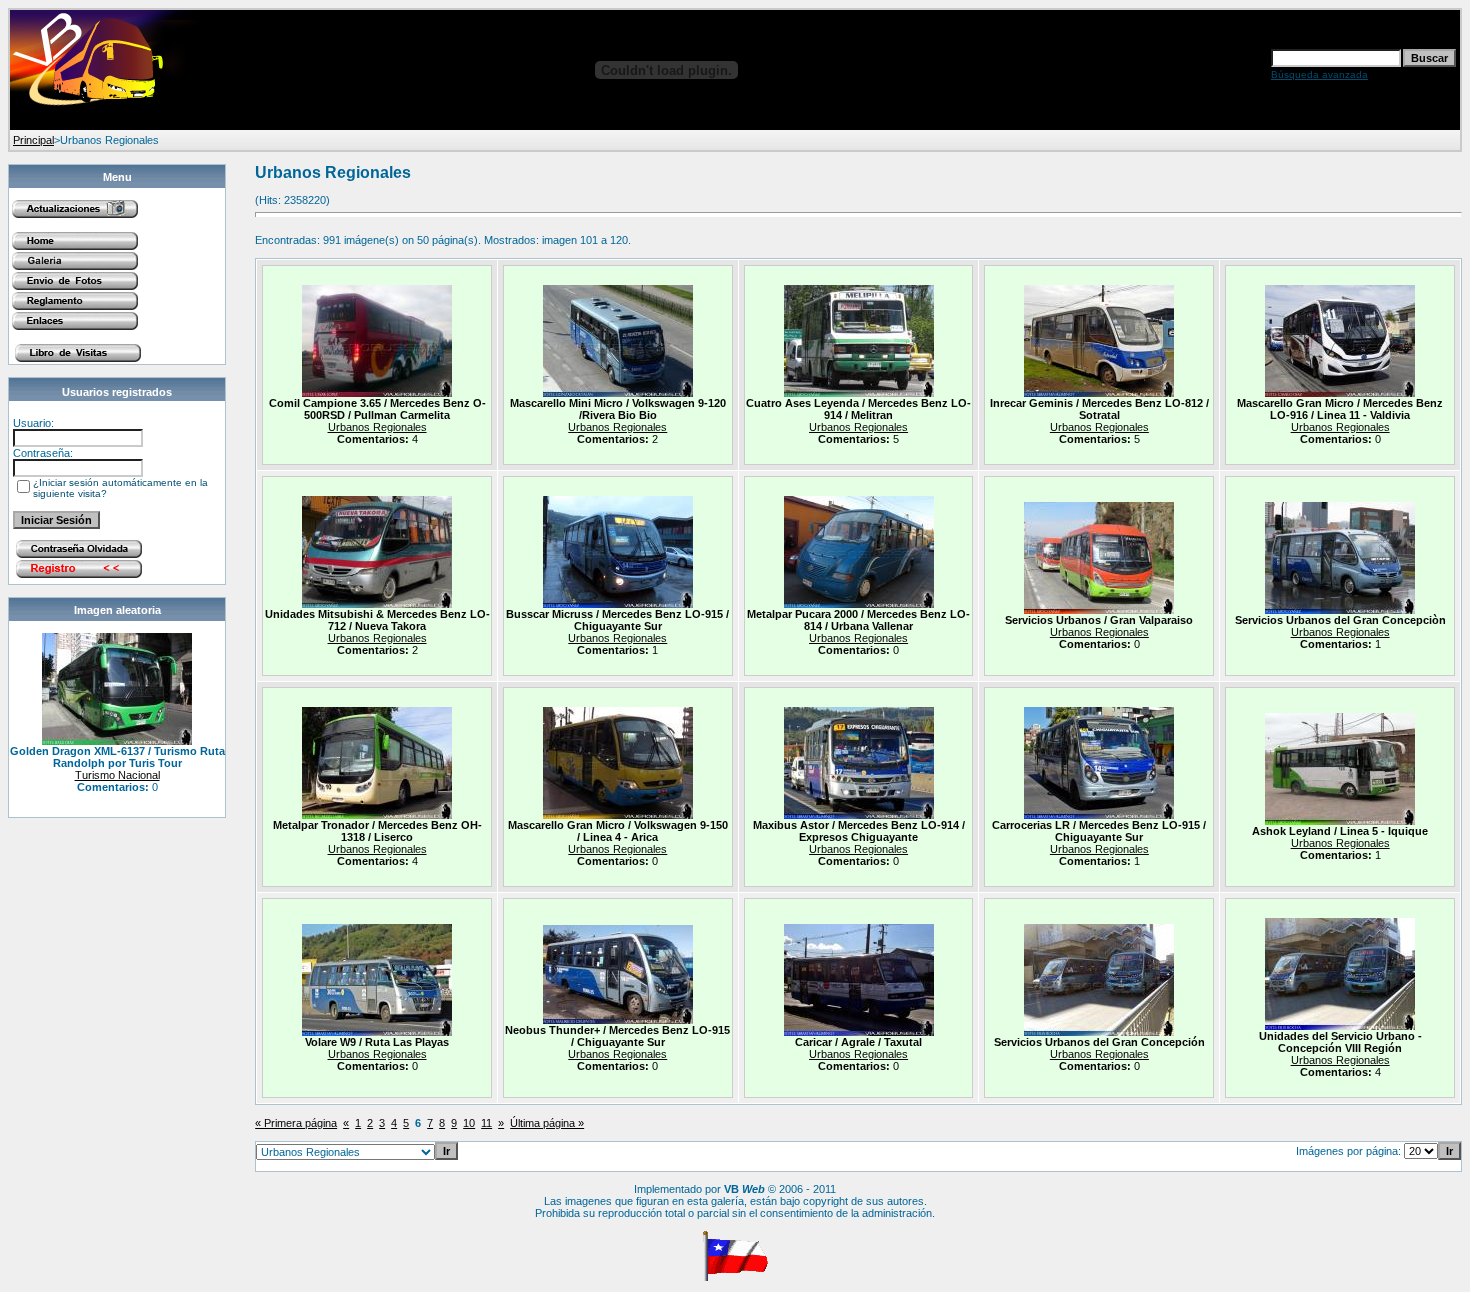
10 (469, 1123)
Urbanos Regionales (377, 427)
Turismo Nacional (117, 775)
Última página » (547, 1123)
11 (486, 1123)
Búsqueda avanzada (1319, 74)
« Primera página (296, 1123)
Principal (33, 140)
